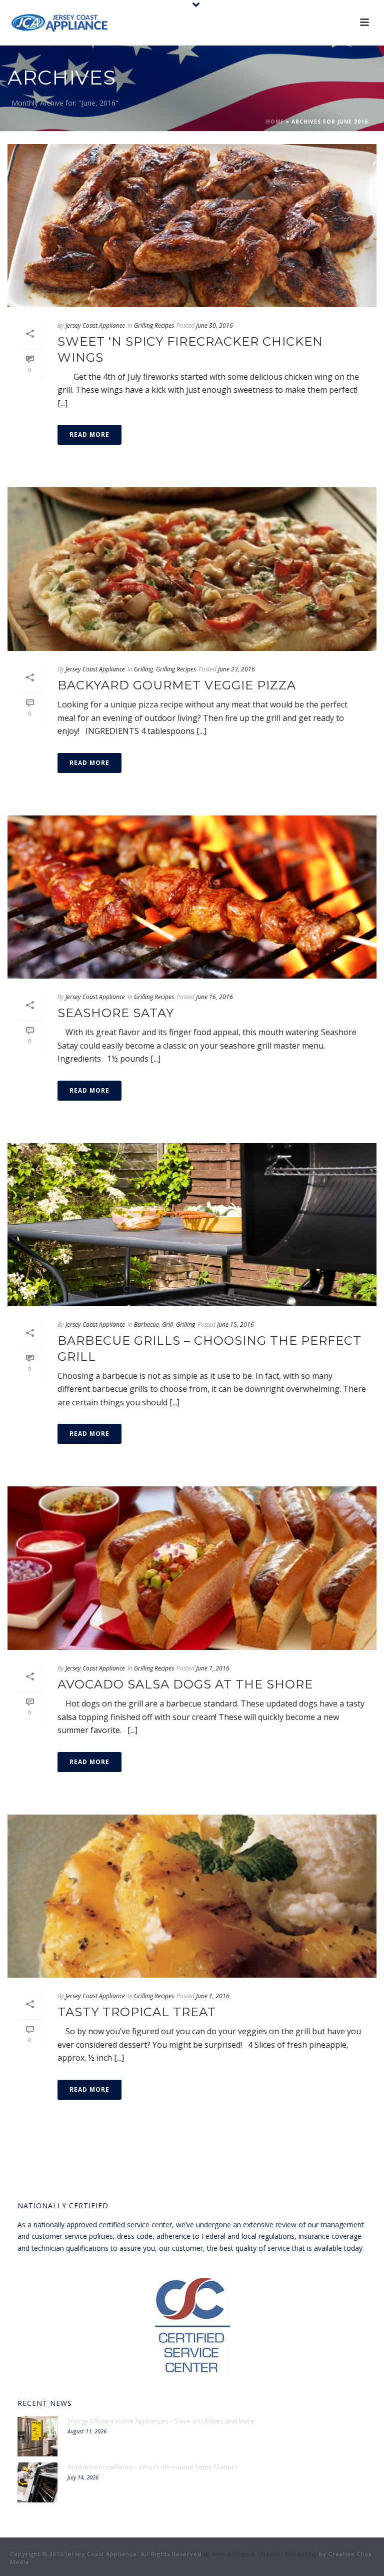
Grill (167, 1325)
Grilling (143, 669)
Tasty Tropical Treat (137, 2012)
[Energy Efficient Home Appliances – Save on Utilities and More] (37, 2436)
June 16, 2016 (214, 997)
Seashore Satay (116, 1013)
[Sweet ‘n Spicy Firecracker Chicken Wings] (192, 226)
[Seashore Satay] (192, 897)
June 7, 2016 (213, 1668)
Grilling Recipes (154, 325)
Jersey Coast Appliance (95, 325)
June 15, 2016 (235, 1325)
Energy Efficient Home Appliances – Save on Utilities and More (161, 2421)
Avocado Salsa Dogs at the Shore (185, 1684)
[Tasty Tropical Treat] (192, 1896)
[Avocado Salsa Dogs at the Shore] (192, 1568)
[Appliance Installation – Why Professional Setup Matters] (37, 2482)
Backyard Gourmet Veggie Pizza (177, 685)
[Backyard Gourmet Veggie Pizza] (192, 569)
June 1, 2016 (213, 1996)
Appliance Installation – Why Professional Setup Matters (152, 2467)
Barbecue (146, 1325)
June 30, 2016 (214, 325)
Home (275, 122)
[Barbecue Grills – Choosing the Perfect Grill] (192, 1225)
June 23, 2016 (236, 669)
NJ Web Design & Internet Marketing (260, 2554)
